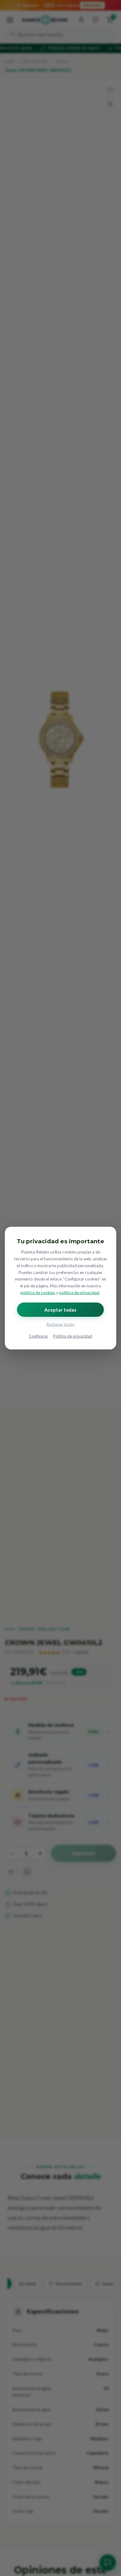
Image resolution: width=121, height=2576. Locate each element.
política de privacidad (79, 1293)
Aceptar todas (60, 1309)
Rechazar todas (60, 1324)
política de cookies (38, 1293)
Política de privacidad (73, 1336)
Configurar (38, 1336)
